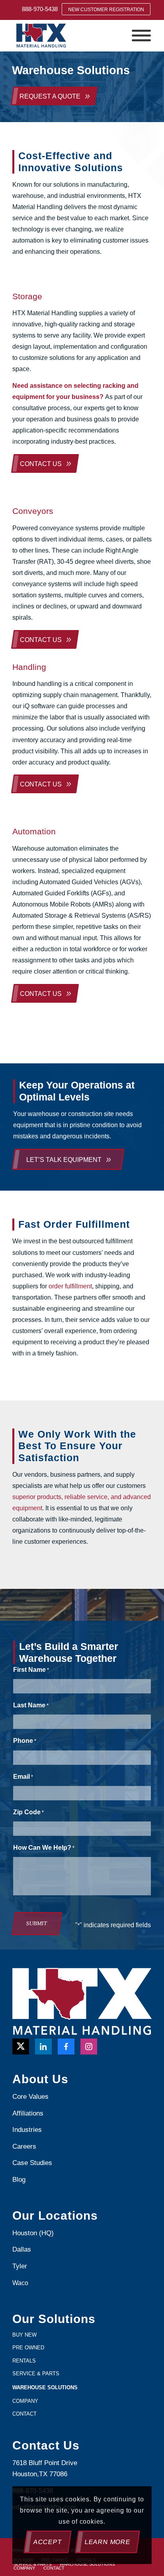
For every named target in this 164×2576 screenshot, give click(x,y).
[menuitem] (40, 9)
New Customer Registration (106, 10)
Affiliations (28, 2113)
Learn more (108, 2542)
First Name (31, 1670)
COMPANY (25, 2401)
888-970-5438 (40, 9)
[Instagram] (89, 2047)
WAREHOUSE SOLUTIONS (45, 2387)
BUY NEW (24, 2335)
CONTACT (24, 2414)
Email (23, 1777)
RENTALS (24, 2361)
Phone (25, 1741)
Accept (48, 2542)
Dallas (22, 2249)
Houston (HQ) (33, 2233)
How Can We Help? (44, 1848)
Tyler (21, 2266)
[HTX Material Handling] (68, 36)
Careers (24, 2146)
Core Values (30, 2097)
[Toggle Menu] (141, 36)
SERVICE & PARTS (36, 2374)
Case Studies (32, 2163)
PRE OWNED (28, 2348)
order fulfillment (70, 1286)
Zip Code (28, 1812)
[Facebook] (66, 2047)
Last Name (31, 1705)
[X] (21, 2047)
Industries (27, 2130)
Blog (19, 2180)
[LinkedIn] (43, 2047)
